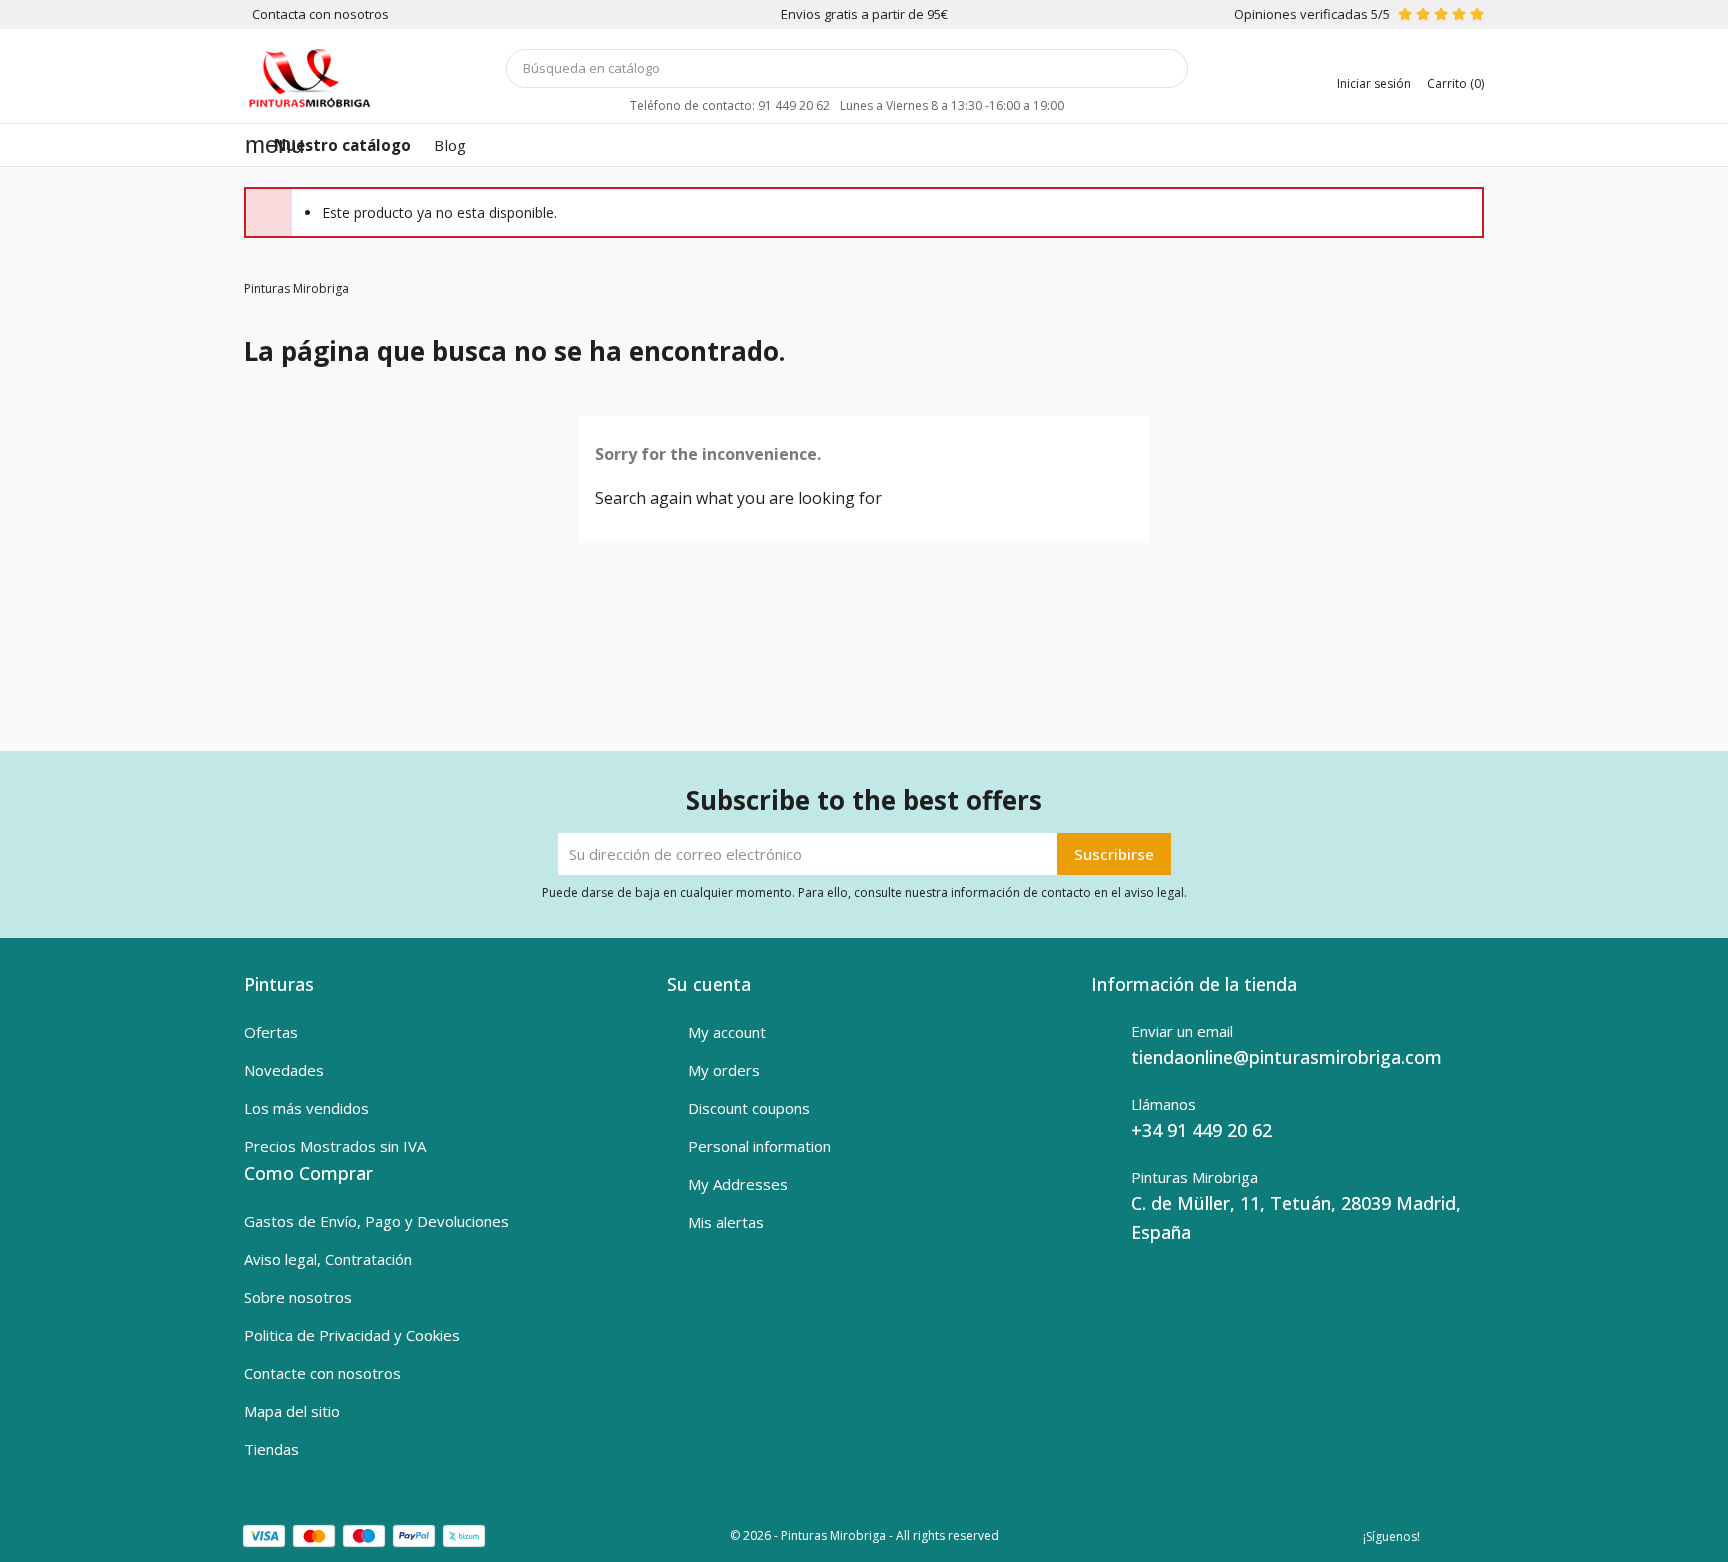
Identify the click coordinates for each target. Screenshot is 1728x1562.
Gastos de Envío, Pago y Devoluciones (376, 1221)
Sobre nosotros (298, 1297)
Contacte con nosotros (322, 1373)
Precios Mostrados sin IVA (335, 1146)
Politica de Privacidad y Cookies (352, 1335)
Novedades (284, 1070)
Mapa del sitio (292, 1411)
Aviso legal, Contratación (328, 1259)
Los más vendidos (306, 1108)
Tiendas (271, 1449)
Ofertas (271, 1032)
